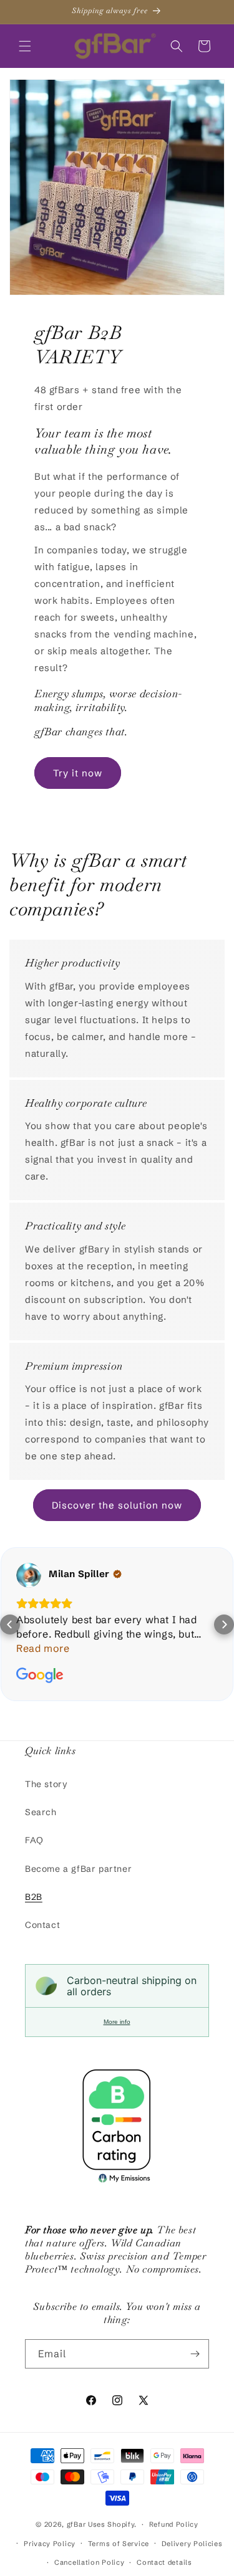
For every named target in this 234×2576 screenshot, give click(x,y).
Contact (42, 1925)
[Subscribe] (195, 2354)
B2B (34, 1897)
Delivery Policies (192, 2544)
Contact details (164, 2562)
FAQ (34, 1840)
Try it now (78, 773)
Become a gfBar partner (78, 1869)
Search (41, 1812)
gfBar (76, 2524)
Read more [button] (43, 1648)
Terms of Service (119, 2544)
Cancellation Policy (89, 2562)
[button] (25, 46)
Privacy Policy (50, 2544)
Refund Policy (174, 2524)
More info (117, 2022)
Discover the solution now (117, 1505)
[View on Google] (29, 1575)
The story (46, 1784)
